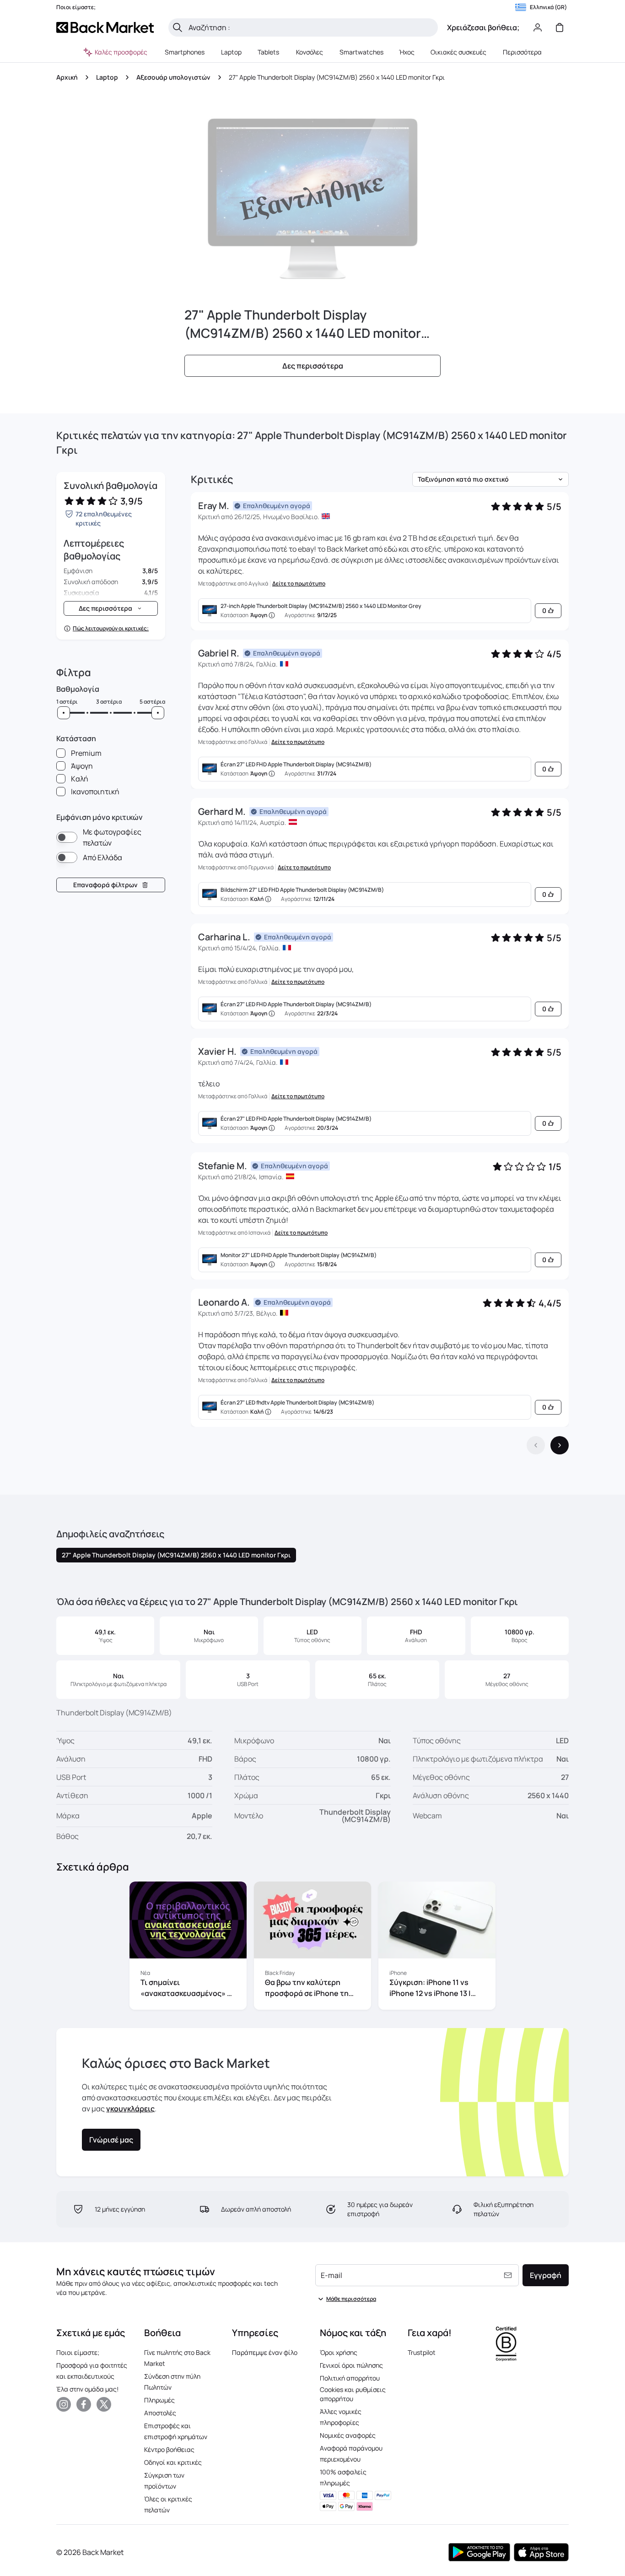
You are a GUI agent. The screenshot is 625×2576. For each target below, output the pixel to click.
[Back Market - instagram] (64, 2404)
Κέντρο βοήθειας (169, 2449)
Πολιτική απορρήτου (350, 2378)
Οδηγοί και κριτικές (173, 2462)
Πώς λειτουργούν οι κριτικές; (111, 629)
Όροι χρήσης (339, 2352)
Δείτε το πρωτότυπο (299, 584)
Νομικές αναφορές (348, 2435)
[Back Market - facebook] (84, 2404)
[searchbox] (310, 27)
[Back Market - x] (104, 2404)
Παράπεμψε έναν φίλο (265, 2352)
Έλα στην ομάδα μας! (87, 2389)
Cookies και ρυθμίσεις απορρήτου (353, 2394)
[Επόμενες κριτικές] (560, 1445)
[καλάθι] (560, 27)
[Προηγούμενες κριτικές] (536, 1445)
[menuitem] (185, 52)
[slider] (64, 713)
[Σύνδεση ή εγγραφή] (538, 27)
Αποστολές (160, 2413)
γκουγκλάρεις (130, 2109)
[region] (312, 1947)
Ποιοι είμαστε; (78, 2352)
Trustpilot (422, 2352)
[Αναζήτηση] (178, 27)
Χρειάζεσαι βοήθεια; (483, 27)
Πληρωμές (159, 2400)
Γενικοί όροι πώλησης (351, 2365)
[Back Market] (105, 27)
